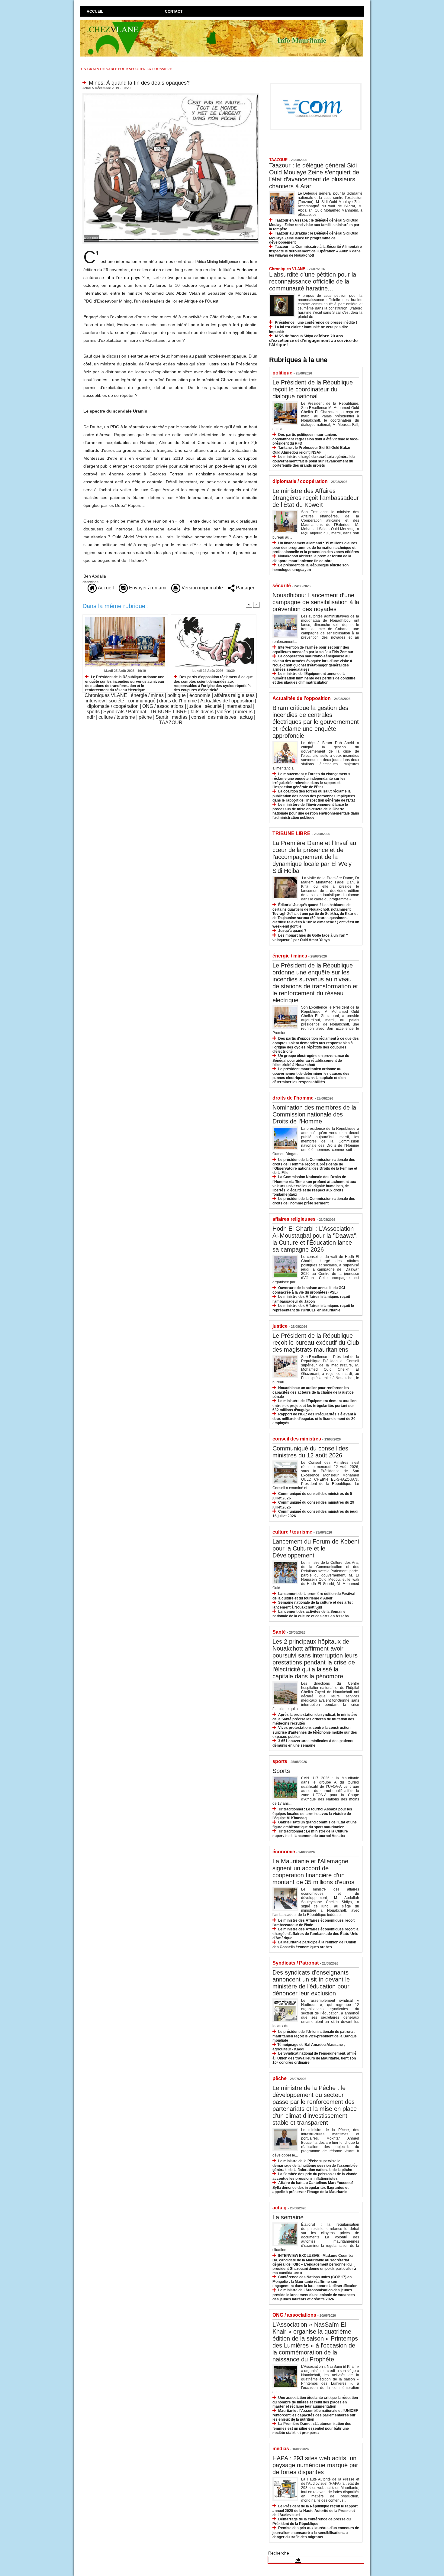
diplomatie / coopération (113, 706)
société (116, 701)
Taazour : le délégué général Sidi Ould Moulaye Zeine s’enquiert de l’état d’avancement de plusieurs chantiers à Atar (314, 176)
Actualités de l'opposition (227, 701)
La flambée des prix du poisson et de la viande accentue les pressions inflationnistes (315, 2176)
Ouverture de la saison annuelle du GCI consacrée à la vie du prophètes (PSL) (309, 1290)
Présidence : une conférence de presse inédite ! (316, 322)
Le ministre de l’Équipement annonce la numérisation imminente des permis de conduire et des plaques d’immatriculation (314, 678)
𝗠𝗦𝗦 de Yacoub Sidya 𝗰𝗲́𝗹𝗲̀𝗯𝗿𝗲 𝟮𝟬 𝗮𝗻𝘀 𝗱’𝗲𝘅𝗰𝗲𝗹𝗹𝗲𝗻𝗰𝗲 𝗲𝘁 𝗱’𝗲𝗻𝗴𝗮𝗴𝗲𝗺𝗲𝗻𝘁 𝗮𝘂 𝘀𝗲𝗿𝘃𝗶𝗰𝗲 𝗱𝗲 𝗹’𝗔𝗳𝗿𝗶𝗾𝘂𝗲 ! (313, 340)
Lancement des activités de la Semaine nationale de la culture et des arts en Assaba (311, 1614)
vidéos (224, 712)
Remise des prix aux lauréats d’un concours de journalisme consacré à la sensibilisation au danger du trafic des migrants (316, 2532)
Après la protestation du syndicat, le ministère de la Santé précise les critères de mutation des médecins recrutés (315, 1719)
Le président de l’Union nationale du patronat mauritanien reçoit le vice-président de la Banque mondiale (315, 2036)
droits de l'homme (178, 701)
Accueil (95, 11)
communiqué (142, 701)
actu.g (246, 717)
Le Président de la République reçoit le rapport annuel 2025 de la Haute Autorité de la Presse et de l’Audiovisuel (315, 2511)
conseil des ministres (214, 717)
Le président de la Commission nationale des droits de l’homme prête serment (314, 1201)
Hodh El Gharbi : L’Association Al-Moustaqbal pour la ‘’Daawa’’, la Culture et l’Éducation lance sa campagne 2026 (315, 1239)
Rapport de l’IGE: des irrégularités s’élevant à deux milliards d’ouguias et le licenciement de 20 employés (314, 1419)
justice (194, 706)
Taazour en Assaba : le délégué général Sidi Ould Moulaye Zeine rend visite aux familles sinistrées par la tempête (314, 225)
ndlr (91, 717)
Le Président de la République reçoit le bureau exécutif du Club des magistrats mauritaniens (316, 1343)
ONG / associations (163, 706)
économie (200, 695)
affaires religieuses (234, 695)
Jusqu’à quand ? (292, 931)
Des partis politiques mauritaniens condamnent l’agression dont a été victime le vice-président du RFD (315, 439)
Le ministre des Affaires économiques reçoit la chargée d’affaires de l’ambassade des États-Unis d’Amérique (315, 1934)
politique (177, 695)
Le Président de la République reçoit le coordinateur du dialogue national (313, 389)
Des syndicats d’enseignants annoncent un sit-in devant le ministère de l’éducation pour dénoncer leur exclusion (311, 1983)
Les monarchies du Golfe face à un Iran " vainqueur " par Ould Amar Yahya (310, 938)
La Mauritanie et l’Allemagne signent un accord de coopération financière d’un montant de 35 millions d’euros (313, 1872)
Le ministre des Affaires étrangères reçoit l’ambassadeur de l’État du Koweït (316, 498)
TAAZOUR (171, 723)
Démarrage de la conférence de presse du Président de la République (312, 2521)
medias (180, 717)
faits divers (202, 712)
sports (93, 712)
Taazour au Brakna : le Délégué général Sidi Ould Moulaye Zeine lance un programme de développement (314, 238)
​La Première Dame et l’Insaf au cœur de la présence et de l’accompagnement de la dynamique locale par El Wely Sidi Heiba (314, 857)
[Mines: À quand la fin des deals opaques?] (171, 95)
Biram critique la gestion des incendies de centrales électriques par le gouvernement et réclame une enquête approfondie (316, 722)
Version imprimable (202, 588)
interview (95, 701)
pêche (145, 717)
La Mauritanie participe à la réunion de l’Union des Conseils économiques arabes (314, 1944)
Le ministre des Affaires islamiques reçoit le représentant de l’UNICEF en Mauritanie (313, 1308)
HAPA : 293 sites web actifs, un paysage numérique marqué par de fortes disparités (315, 2465)
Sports (281, 1771)
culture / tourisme (117, 717)
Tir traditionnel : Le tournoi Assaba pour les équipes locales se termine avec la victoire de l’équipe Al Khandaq (312, 1814)
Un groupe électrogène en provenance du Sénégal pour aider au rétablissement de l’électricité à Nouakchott (311, 1060)
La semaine (288, 2217)
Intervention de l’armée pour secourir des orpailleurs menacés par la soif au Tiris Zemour (313, 650)
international (239, 706)
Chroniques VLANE (106, 695)
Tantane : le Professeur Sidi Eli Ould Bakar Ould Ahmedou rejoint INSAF (312, 450)
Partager (245, 588)
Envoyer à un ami (147, 588)
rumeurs (244, 712)
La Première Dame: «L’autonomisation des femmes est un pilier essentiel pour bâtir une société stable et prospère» (312, 2428)
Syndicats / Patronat (125, 712)
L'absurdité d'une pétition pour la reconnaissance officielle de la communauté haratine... (313, 281)
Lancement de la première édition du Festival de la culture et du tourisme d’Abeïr (314, 1596)
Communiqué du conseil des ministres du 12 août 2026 (310, 1452)
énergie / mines (147, 695)
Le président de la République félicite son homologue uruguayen (310, 567)
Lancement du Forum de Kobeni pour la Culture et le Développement (316, 1548)
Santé (162, 717)
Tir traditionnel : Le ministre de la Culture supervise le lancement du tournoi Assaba (310, 1834)
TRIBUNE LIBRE (168, 712)
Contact (174, 11)
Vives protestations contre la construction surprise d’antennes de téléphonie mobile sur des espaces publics (315, 1732)
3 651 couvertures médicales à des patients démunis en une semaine (313, 1743)
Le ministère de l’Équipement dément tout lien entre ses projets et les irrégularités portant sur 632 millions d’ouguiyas (314, 1405)
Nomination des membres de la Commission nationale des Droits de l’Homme (314, 1114)
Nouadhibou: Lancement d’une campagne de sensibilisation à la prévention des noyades (316, 602)
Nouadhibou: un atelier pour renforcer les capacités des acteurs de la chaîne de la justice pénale (313, 1392)
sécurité (213, 706)
